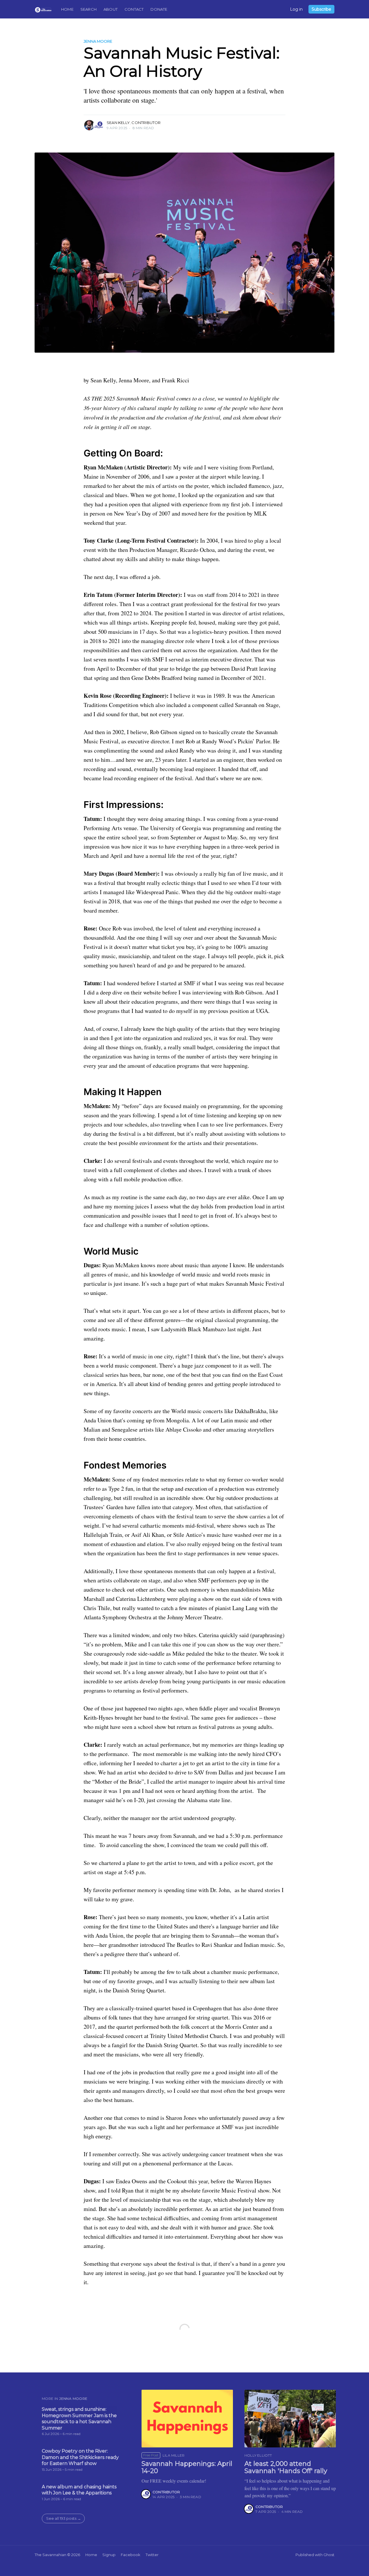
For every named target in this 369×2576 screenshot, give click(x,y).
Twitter (152, 2555)
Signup (109, 2555)
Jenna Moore (98, 41)
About (111, 9)
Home (67, 9)
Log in (296, 9)
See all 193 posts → (64, 2518)
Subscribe (321, 9)
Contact (134, 9)
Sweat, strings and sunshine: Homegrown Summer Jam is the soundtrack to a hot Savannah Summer (79, 2419)
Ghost (329, 2555)
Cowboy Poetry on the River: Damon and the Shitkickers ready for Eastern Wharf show (80, 2457)
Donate (159, 9)
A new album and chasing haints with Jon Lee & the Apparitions (79, 2490)
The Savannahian (50, 2555)
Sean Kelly (118, 123)
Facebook (131, 2555)
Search (89, 9)
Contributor (146, 123)
